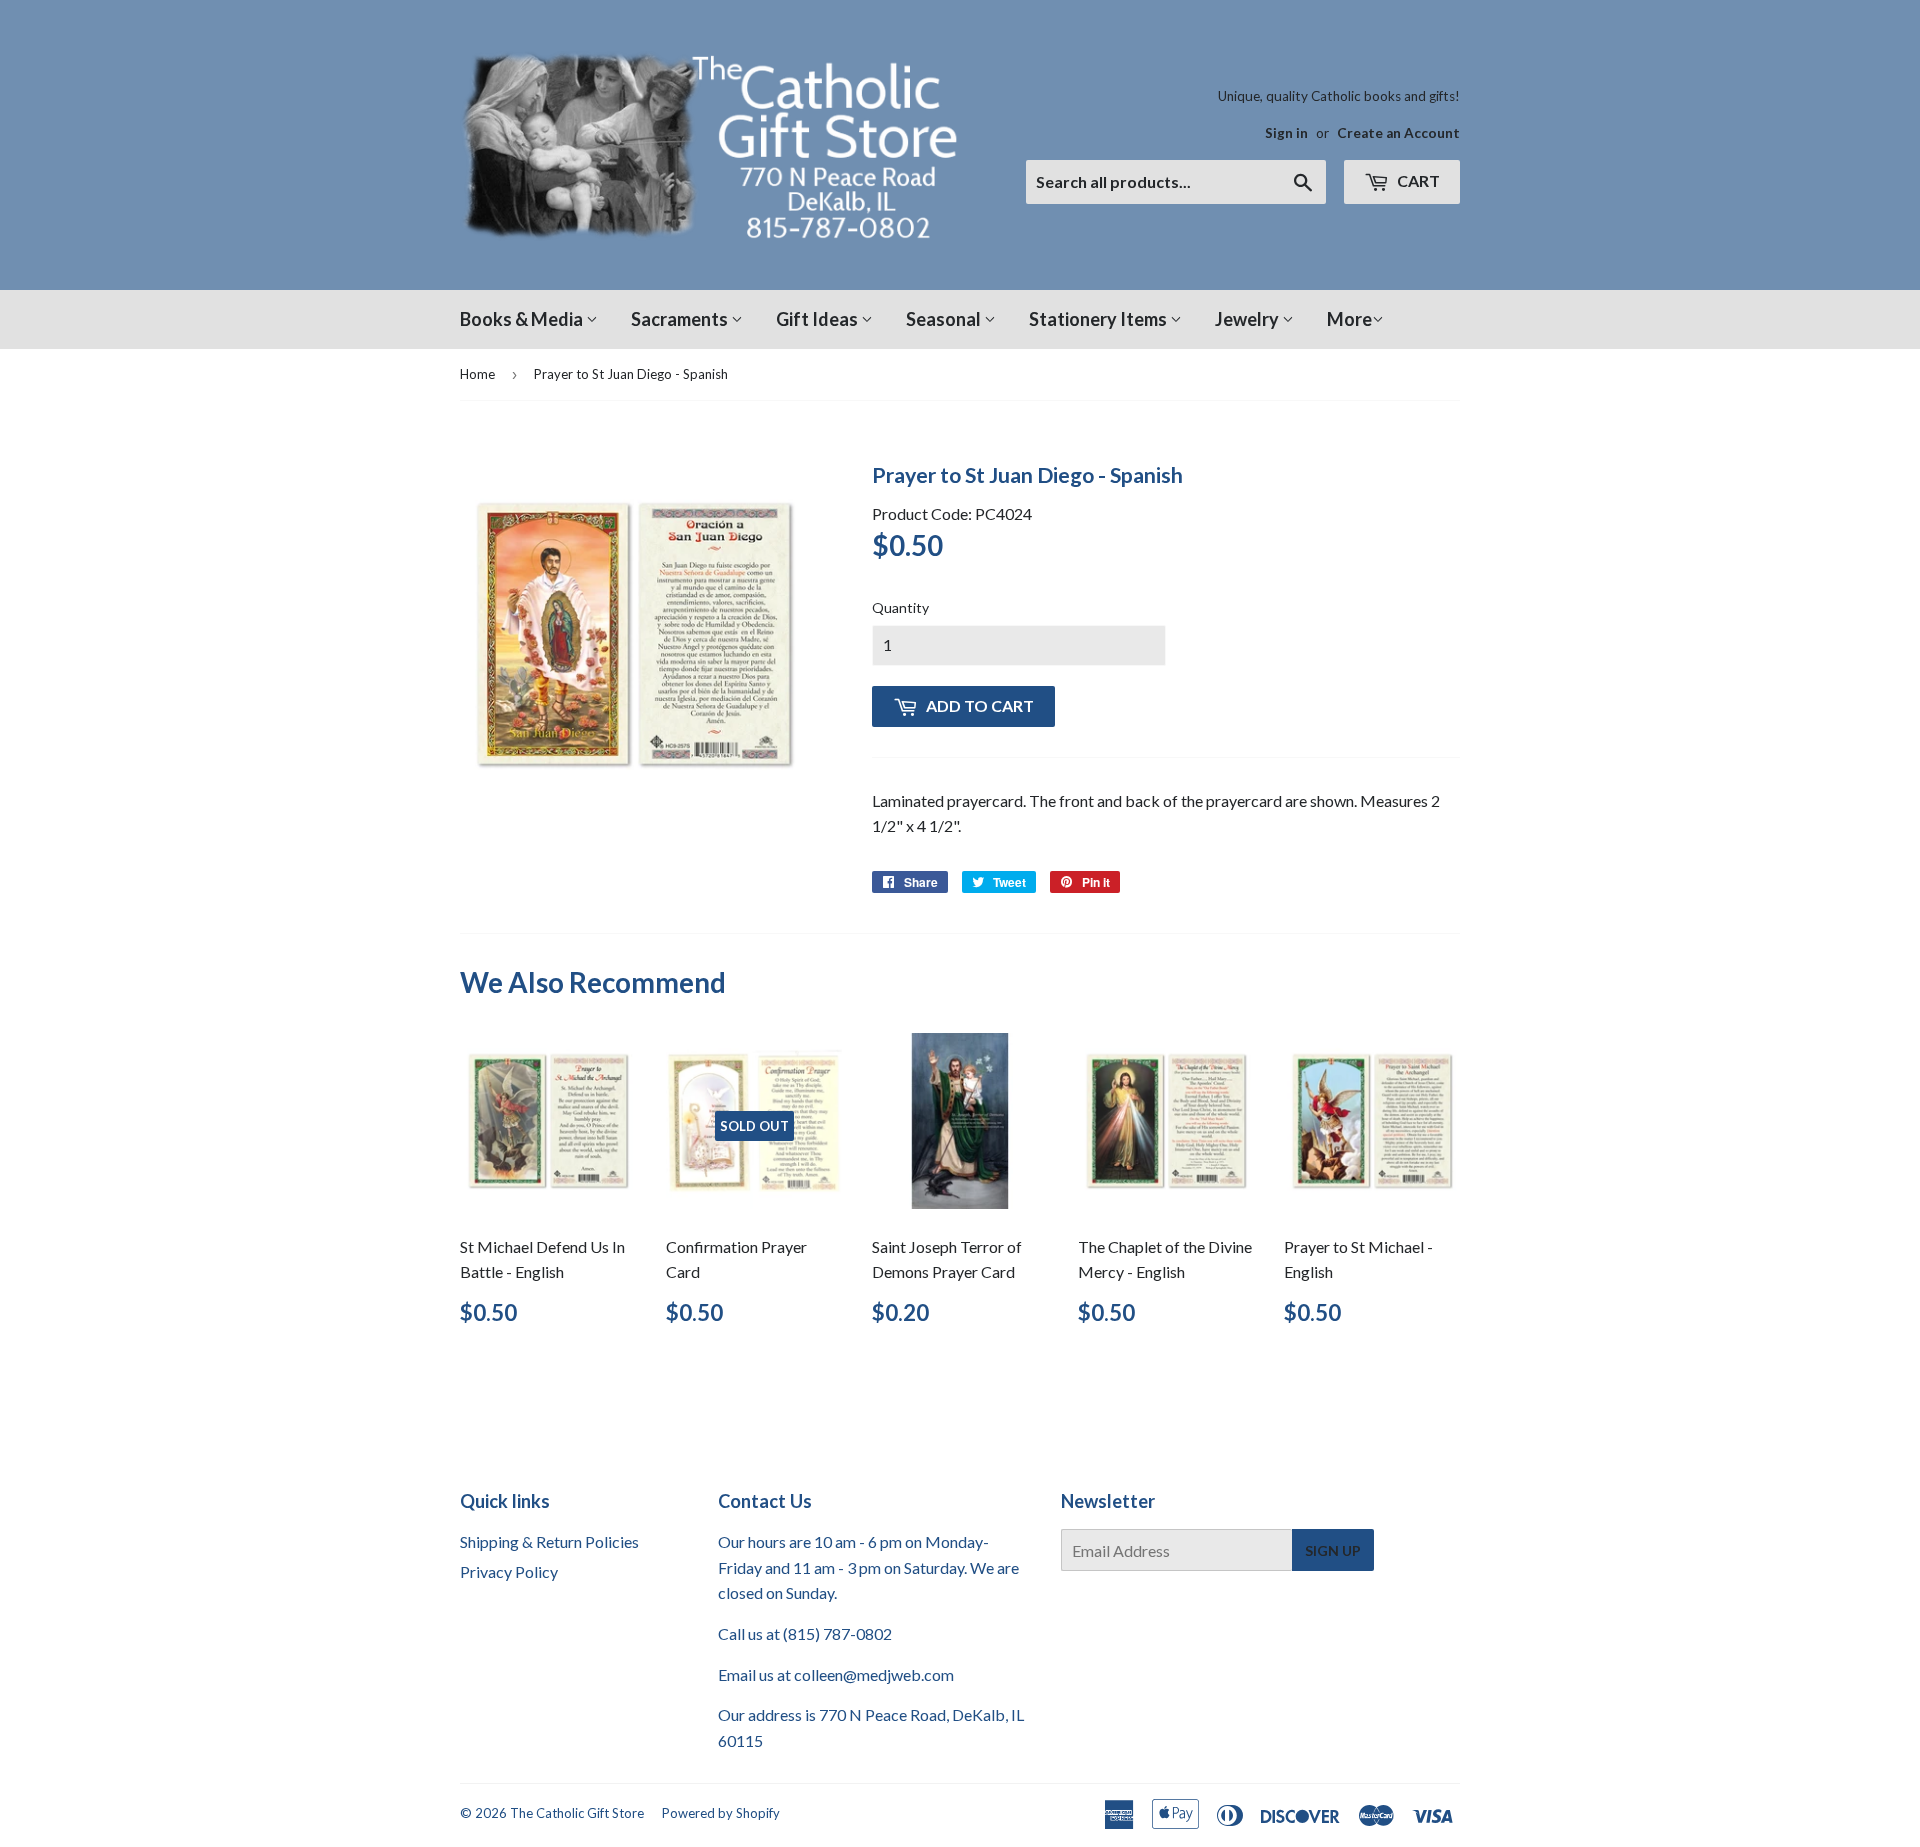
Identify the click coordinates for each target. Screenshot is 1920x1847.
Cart (1417, 180)
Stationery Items (1099, 319)
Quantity (900, 607)
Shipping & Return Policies (549, 1541)
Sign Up (1333, 1550)
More (1349, 319)
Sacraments (681, 319)
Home (477, 374)
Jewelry (1248, 319)
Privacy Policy (509, 1571)
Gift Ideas (818, 319)
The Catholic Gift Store (577, 1813)
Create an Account (1398, 133)
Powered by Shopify (721, 1813)
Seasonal (945, 319)
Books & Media (523, 319)
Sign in (1286, 133)
